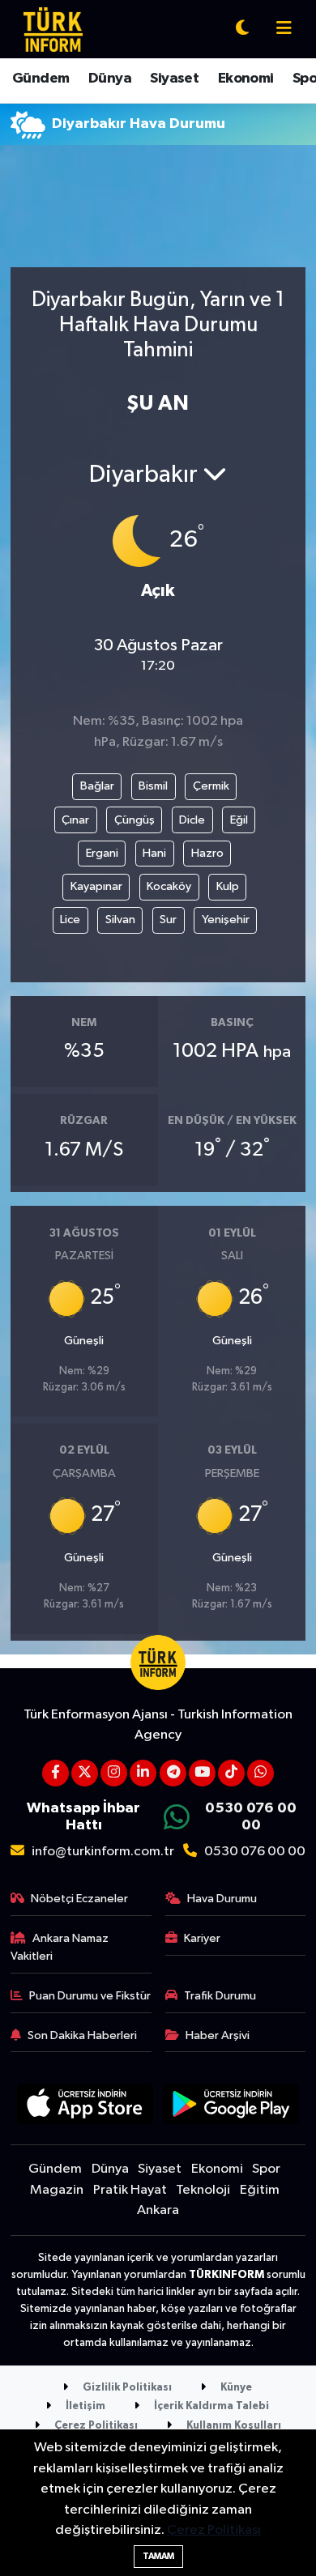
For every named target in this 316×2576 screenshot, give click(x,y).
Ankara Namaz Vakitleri (60, 1947)
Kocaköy (169, 886)
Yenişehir (226, 920)
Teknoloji (203, 2190)
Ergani (102, 853)
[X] (85, 1773)
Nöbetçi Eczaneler (79, 1899)
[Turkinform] (53, 29)
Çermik (211, 786)
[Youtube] (202, 1773)
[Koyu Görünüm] (242, 30)
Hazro (207, 853)
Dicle (192, 820)
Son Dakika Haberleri (82, 2035)
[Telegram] (173, 1773)
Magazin (57, 2190)
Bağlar (97, 786)
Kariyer (202, 1938)
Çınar (75, 820)
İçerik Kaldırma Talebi (210, 2406)
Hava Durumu (222, 1899)
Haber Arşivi (218, 2035)
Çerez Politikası (95, 2426)
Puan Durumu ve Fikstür (90, 1996)
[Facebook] (56, 1773)
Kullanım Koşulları (233, 2426)
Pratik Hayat (130, 2190)
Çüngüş (135, 820)
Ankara (158, 2210)
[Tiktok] (231, 1773)
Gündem (41, 79)
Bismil (153, 786)
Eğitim (260, 2190)
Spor (266, 2169)
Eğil (239, 820)
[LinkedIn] (143, 1773)
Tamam (158, 2556)
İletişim (84, 2406)
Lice (70, 920)
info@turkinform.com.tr (103, 1852)
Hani (154, 853)
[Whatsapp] (260, 1773)
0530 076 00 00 (255, 1852)
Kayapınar (96, 886)
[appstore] (85, 2107)
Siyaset (174, 79)
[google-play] (231, 2107)
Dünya (110, 79)
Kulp (228, 886)
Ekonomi (246, 79)
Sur (168, 920)
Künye (235, 2388)
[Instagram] (114, 1773)
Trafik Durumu (220, 1996)
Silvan (120, 920)
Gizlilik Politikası (126, 2388)
